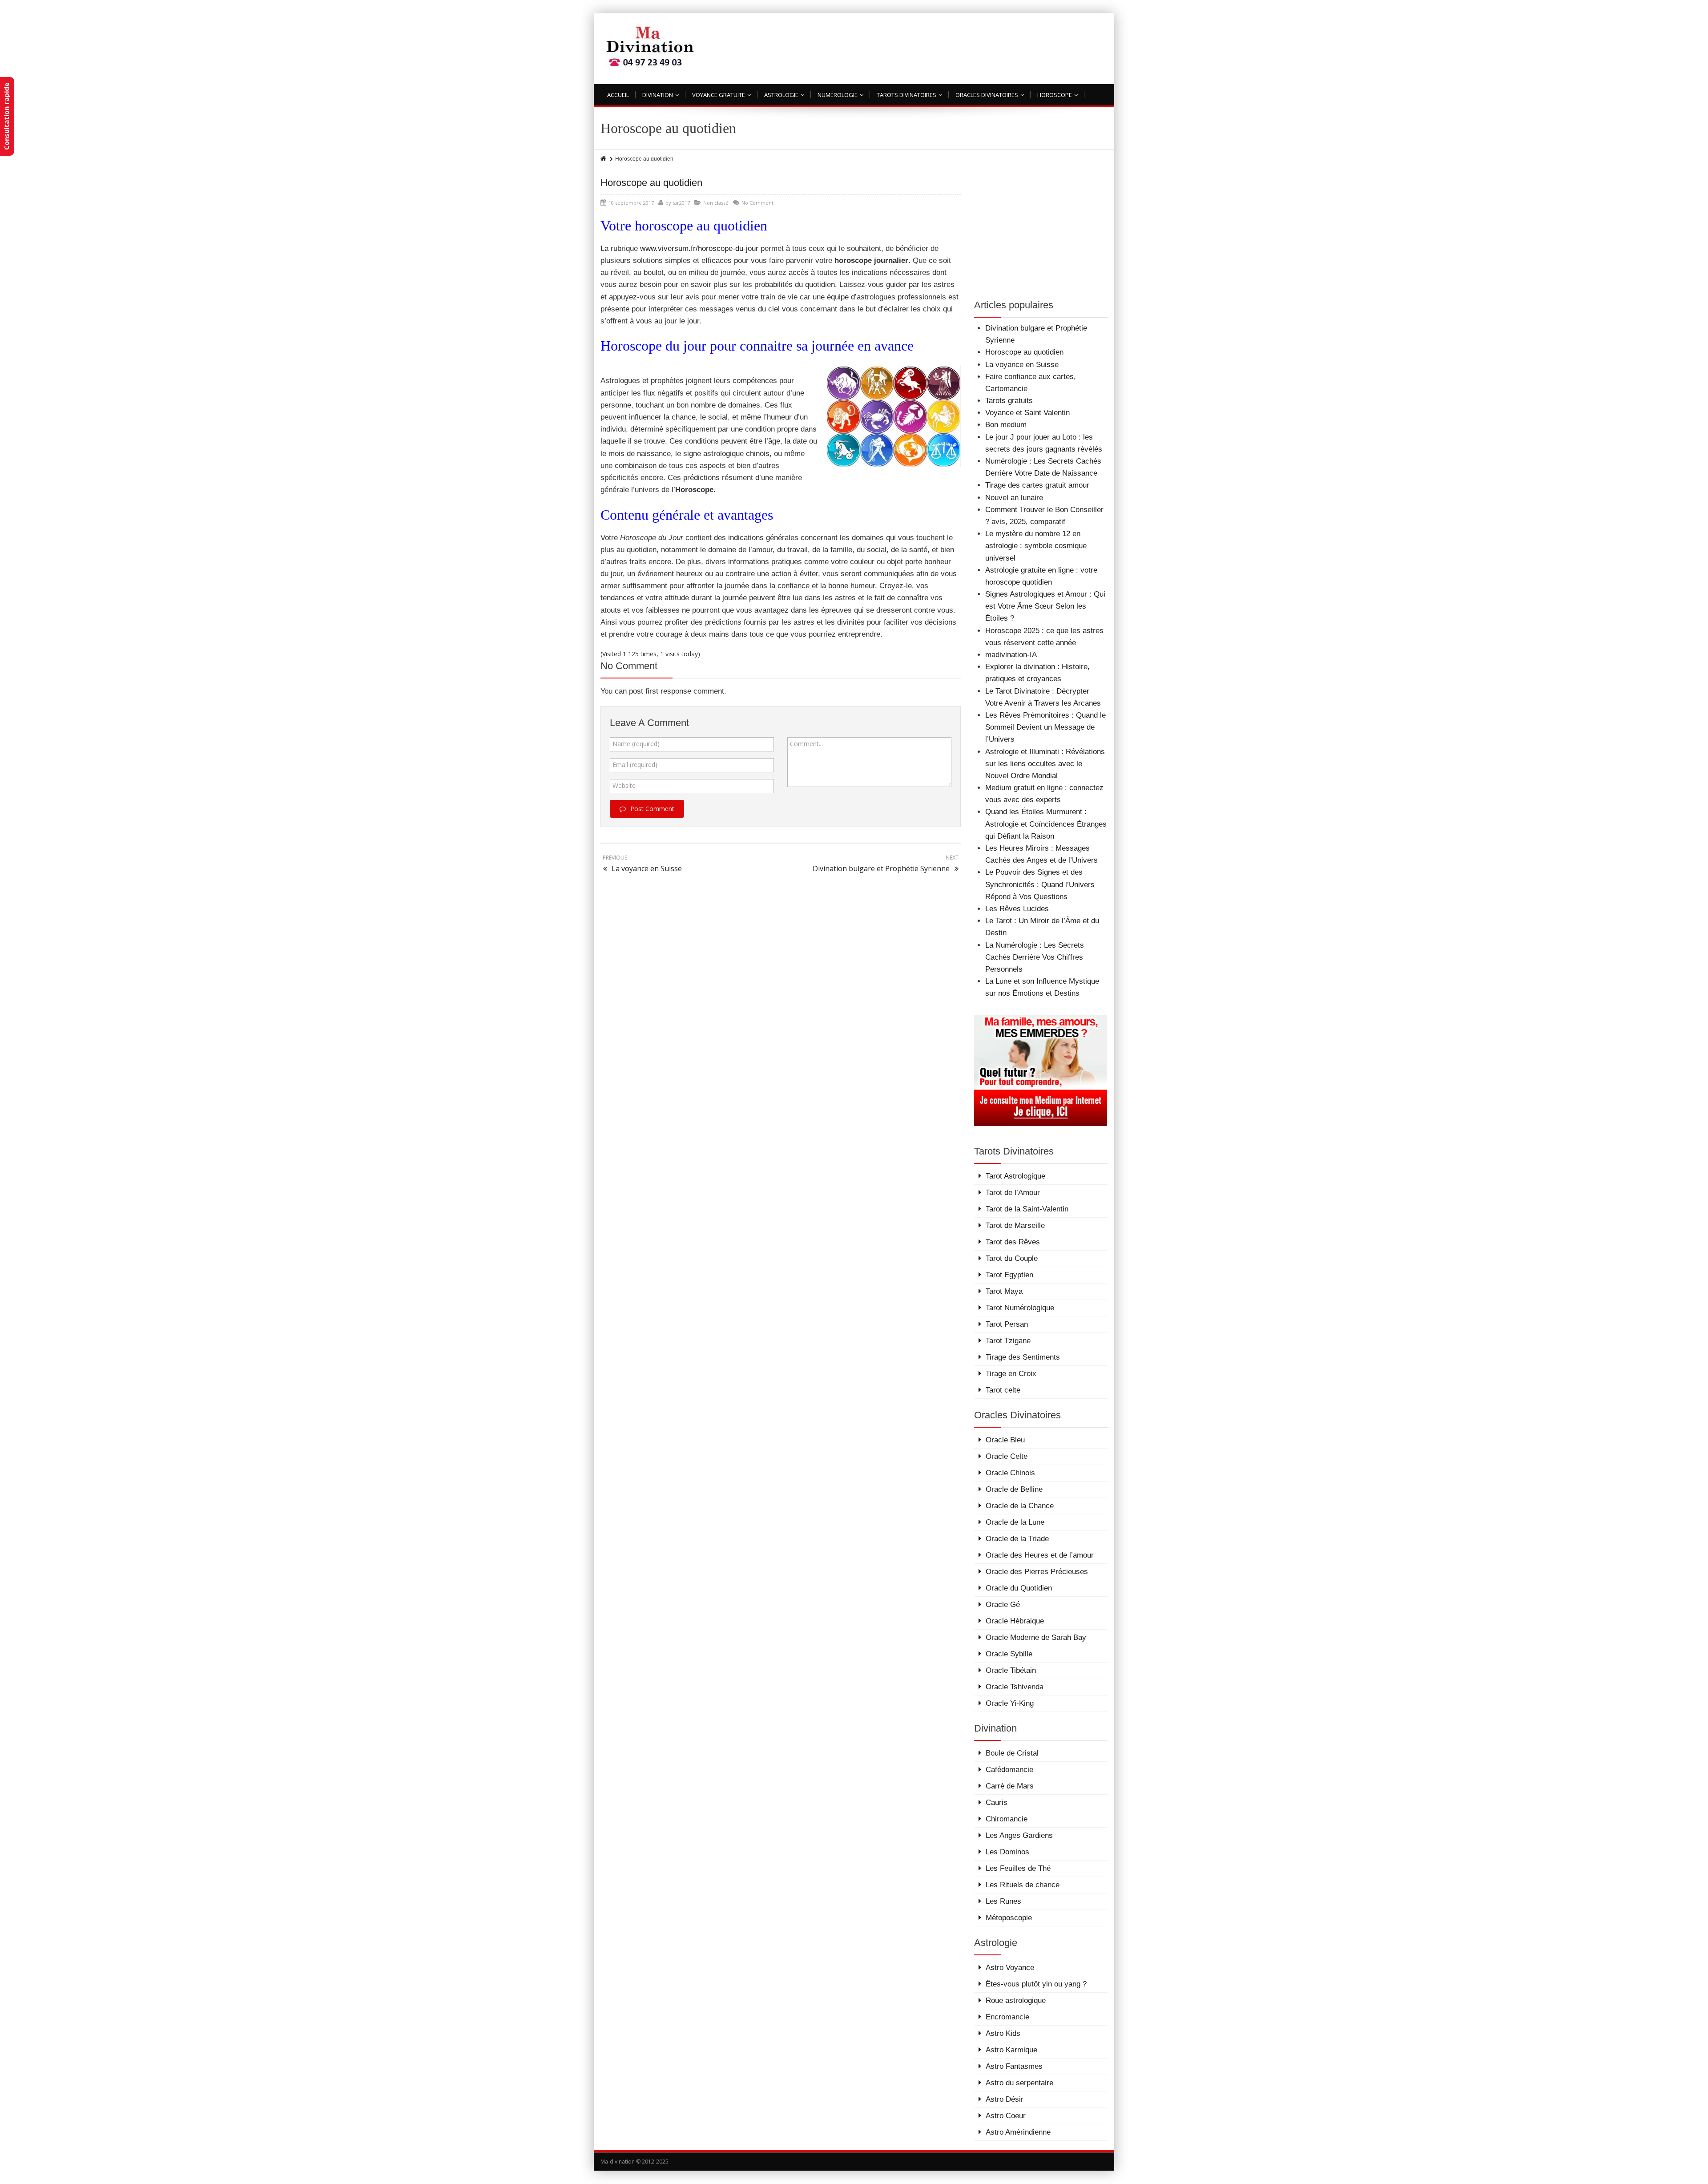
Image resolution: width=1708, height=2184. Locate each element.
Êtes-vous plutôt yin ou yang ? (1036, 1984)
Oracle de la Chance (1020, 1506)
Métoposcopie (1009, 1918)
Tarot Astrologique (1015, 1176)
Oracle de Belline (1014, 1489)
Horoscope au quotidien (651, 183)
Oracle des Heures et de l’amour (1040, 1555)
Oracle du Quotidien (1019, 1588)
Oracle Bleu (1005, 1440)
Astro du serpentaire (1019, 2083)
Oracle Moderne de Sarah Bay (1036, 1637)
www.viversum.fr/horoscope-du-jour (699, 248)
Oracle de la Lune (1015, 1522)
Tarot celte (1003, 1390)
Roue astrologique (1016, 2000)
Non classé (716, 203)
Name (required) (636, 744)
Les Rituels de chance (1023, 1885)
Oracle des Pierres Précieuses (1037, 1572)
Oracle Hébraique (1015, 1621)
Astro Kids (1003, 2033)
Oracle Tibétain (1011, 1670)
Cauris (997, 1803)
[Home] (604, 159)
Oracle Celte (1007, 1456)
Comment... (806, 744)
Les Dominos (1007, 1852)
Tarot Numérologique (1020, 1308)
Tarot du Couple (1012, 1258)
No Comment (757, 203)
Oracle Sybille (1009, 1654)
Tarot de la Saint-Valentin (1027, 1209)
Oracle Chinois (1010, 1473)
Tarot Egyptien (1009, 1275)
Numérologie (838, 95)
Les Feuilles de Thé (1018, 1868)
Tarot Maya (1004, 1291)
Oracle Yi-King (1010, 1703)
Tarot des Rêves (1013, 1242)
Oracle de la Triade (1017, 1539)
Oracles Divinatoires (987, 95)
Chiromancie (1007, 1819)
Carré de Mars (1010, 1786)
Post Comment (652, 809)
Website (624, 785)
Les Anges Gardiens (1019, 1835)
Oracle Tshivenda (1015, 1687)
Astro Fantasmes (1014, 2066)
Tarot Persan (1007, 1324)
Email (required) (635, 765)
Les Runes (1003, 1901)
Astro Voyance (1010, 1968)
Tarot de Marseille (1015, 1225)
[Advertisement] (946, 51)
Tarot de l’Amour (1013, 1193)
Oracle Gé (1003, 1605)
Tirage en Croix (1011, 1374)
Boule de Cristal (1012, 1753)
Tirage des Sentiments (1023, 1357)
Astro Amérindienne (1018, 2132)
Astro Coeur (1006, 2116)
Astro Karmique (1011, 2050)
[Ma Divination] (651, 46)
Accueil (618, 95)
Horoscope (1055, 95)
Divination (658, 95)
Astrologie (781, 95)
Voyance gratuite (719, 95)
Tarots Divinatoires (906, 95)
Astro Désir (1005, 2099)
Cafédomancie (1009, 1770)
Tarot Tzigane (1008, 1341)
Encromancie (1007, 2017)
